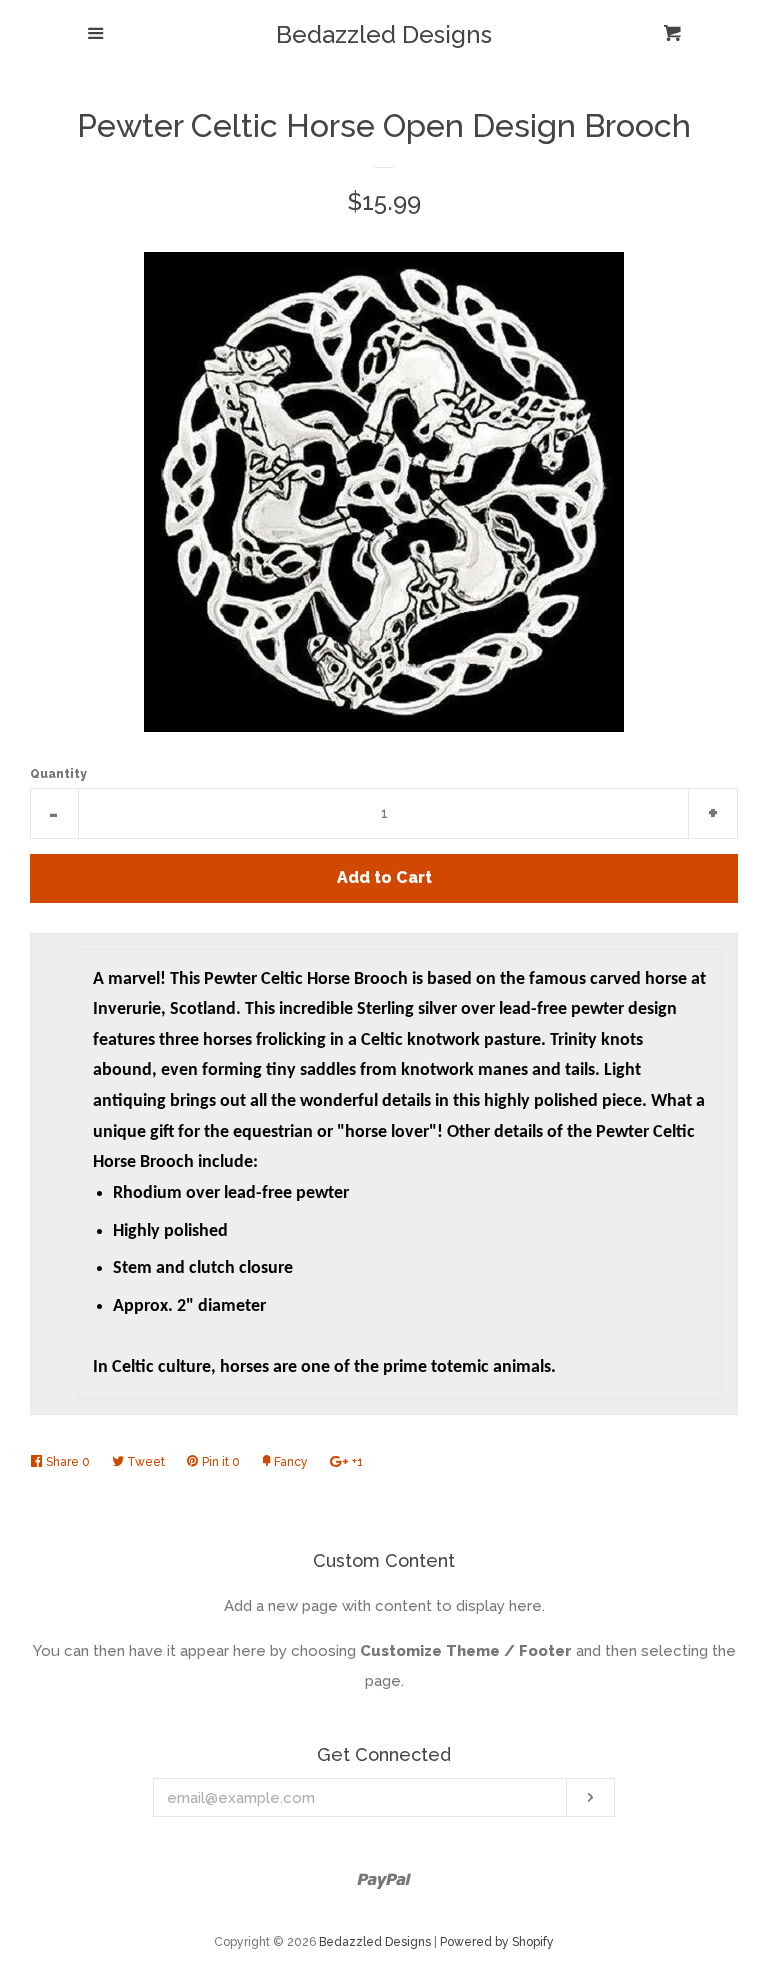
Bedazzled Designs (384, 35)
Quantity (58, 774)
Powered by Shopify (497, 1942)
